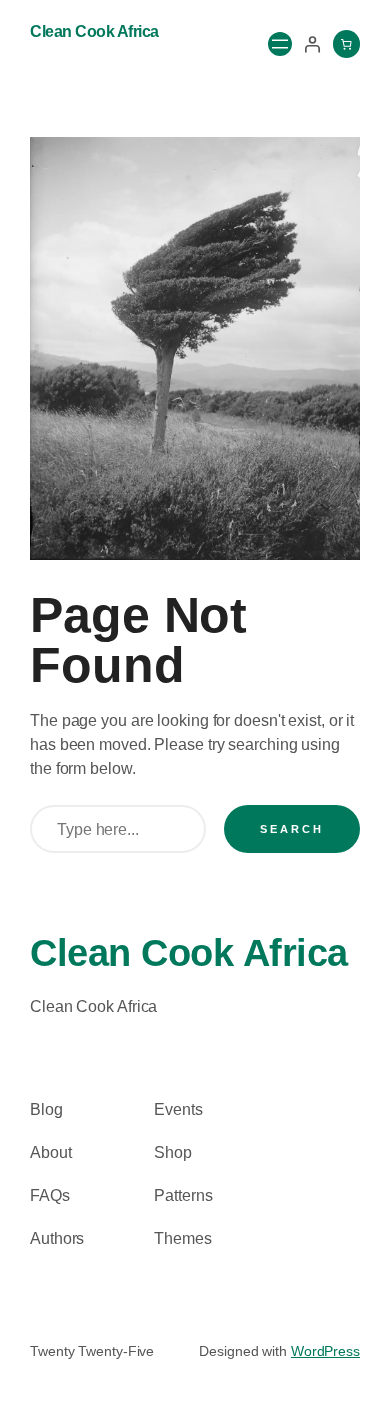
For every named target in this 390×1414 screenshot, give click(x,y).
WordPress (325, 1351)
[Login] (312, 44)
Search (292, 829)
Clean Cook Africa (94, 31)
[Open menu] (280, 44)
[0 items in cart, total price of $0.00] (347, 44)
